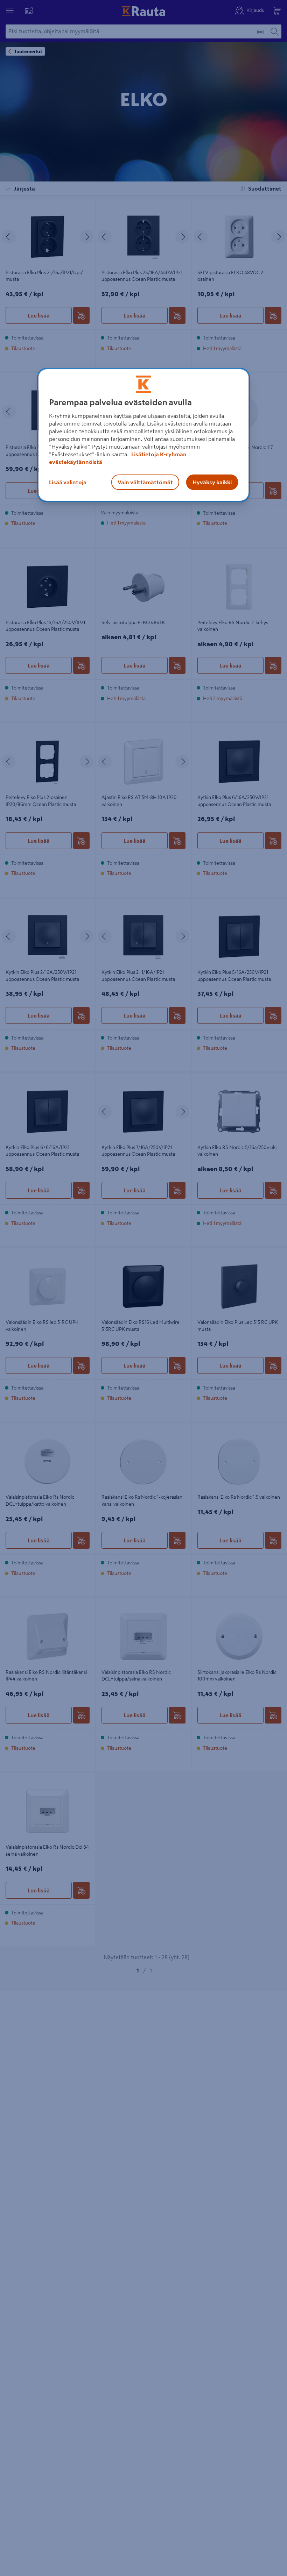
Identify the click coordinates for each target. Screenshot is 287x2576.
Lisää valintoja (68, 482)
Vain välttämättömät (145, 482)
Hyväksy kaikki (212, 482)
